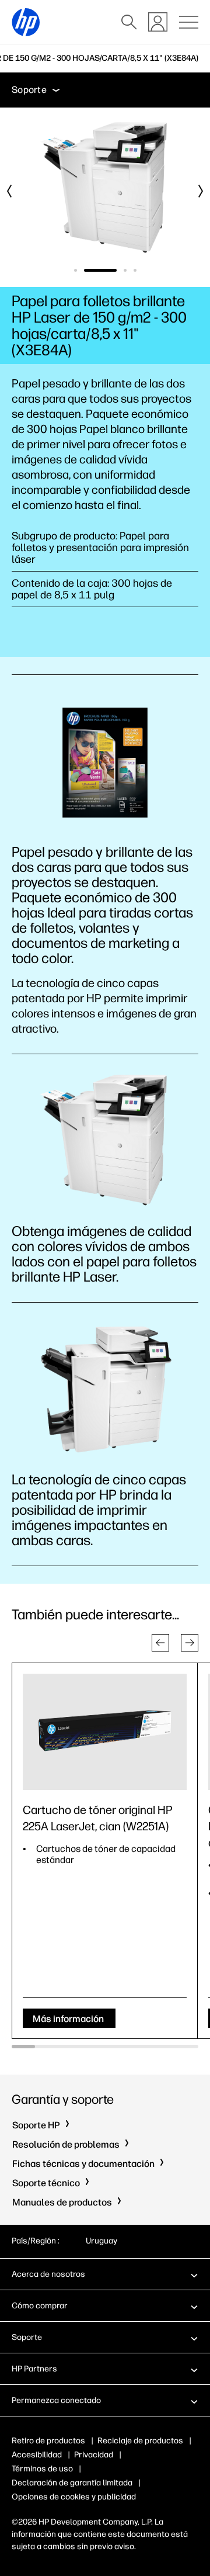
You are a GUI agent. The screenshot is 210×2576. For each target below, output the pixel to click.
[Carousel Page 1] (76, 270)
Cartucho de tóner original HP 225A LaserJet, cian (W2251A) (98, 1818)
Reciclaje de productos (140, 2441)
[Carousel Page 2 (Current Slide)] (100, 270)
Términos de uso (42, 2469)
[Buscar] (129, 22)
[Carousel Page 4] (135, 270)
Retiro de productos (48, 2441)
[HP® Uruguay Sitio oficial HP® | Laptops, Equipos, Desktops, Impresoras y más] (26, 22)
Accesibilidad (37, 2455)
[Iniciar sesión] (158, 22)
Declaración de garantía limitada (72, 2483)
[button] (160, 1643)
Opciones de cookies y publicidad (74, 2497)
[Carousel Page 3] (125, 270)
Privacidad (94, 2455)
